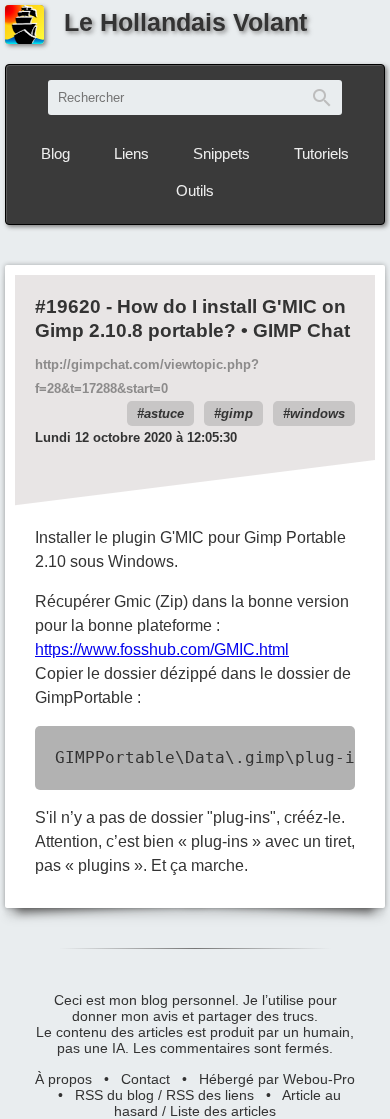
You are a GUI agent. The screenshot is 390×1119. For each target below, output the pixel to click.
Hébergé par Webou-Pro (277, 1079)
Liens (131, 153)
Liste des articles (223, 1111)
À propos (63, 1079)
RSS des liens (210, 1095)
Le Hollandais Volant (185, 22)
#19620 (68, 306)
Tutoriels (321, 153)
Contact (145, 1079)
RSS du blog (114, 1095)
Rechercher (322, 97)
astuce (164, 413)
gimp (237, 413)
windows (317, 413)
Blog (55, 153)
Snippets (221, 153)
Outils (195, 190)
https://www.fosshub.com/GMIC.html (162, 649)
